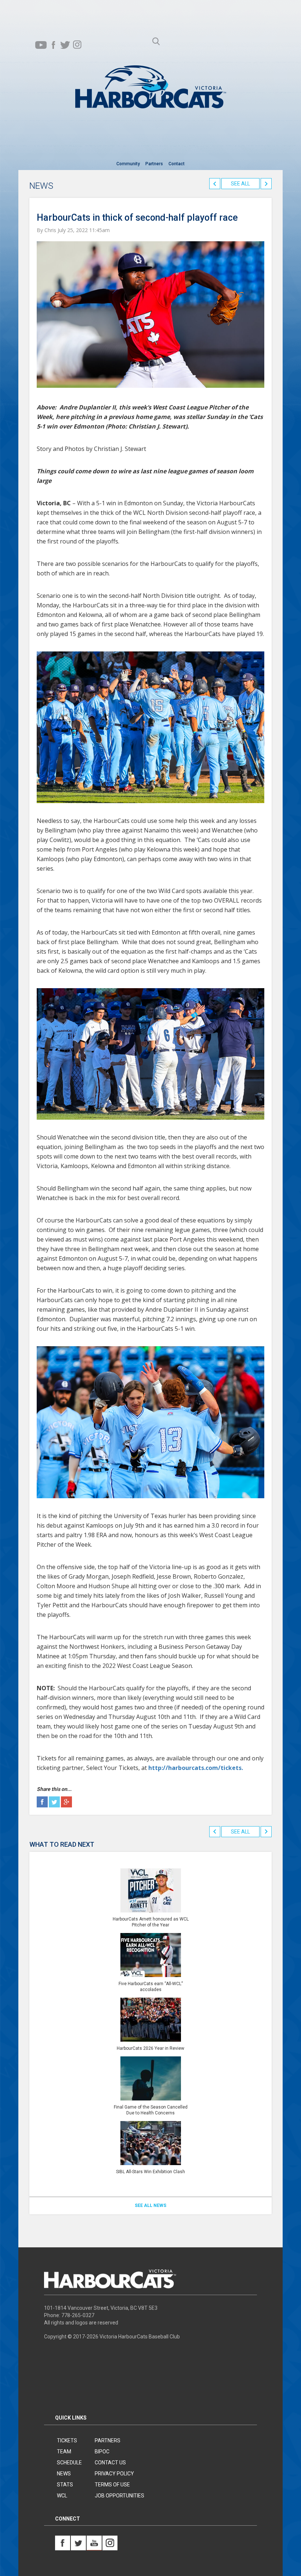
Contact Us (110, 2463)
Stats (65, 2485)
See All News (150, 2205)
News (64, 2474)
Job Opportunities (119, 2496)
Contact (177, 164)
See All (240, 184)
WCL (62, 2496)
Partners (154, 164)
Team (64, 2452)
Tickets (67, 2440)
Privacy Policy (114, 2474)
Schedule (69, 2463)
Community (128, 164)
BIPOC (102, 2452)
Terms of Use (112, 2485)
